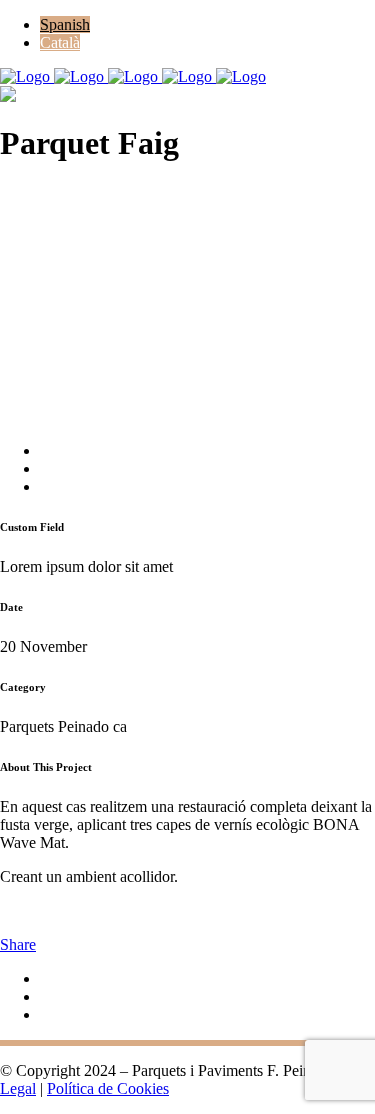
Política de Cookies (108, 1088)
